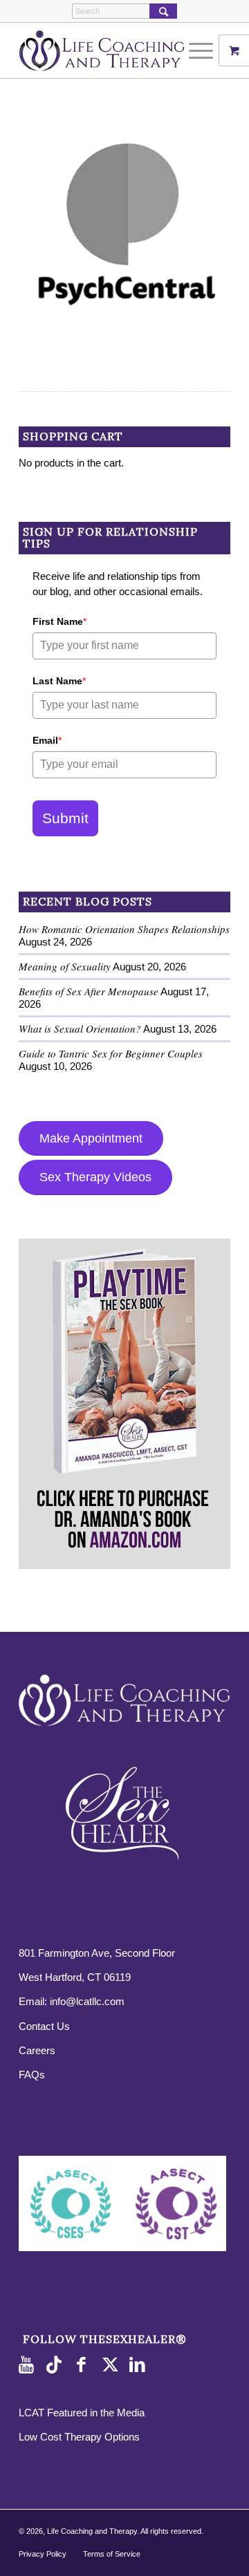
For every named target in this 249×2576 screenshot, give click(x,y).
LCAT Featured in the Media (82, 2413)
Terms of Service (112, 2554)
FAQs (32, 2075)
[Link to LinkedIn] (140, 2365)
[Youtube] (29, 2365)
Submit (65, 818)
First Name (59, 621)
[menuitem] (203, 50)
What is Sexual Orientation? (80, 1028)
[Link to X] (112, 2365)
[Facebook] (84, 2365)
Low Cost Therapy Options (79, 2437)
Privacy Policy (43, 2554)
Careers (37, 2050)
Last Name (59, 681)
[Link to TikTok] (57, 2365)
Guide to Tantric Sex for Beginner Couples (111, 1053)
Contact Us (44, 2026)
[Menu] (194, 50)
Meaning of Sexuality (65, 966)
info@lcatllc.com (87, 2001)
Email (47, 740)
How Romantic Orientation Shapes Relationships (124, 929)
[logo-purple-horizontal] (103, 50)
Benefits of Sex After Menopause (89, 991)
